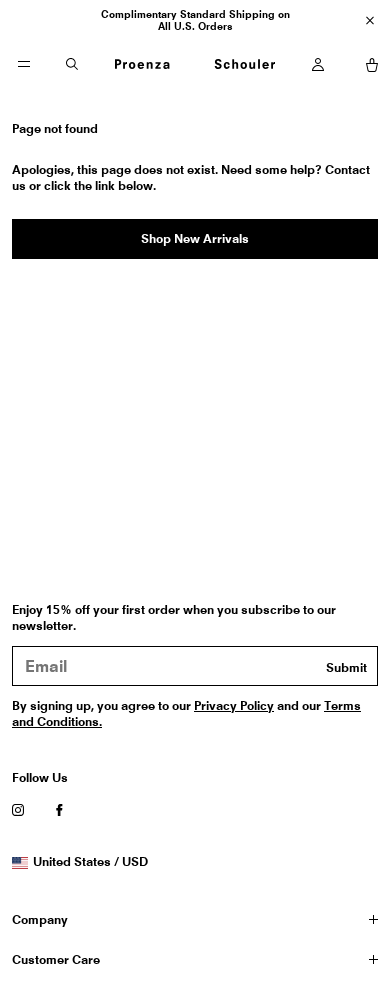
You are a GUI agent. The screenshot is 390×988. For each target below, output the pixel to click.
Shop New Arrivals (195, 238)
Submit (346, 667)
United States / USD (90, 862)
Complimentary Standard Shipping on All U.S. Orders (195, 20)
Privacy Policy (234, 705)
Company (40, 919)
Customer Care (56, 959)
